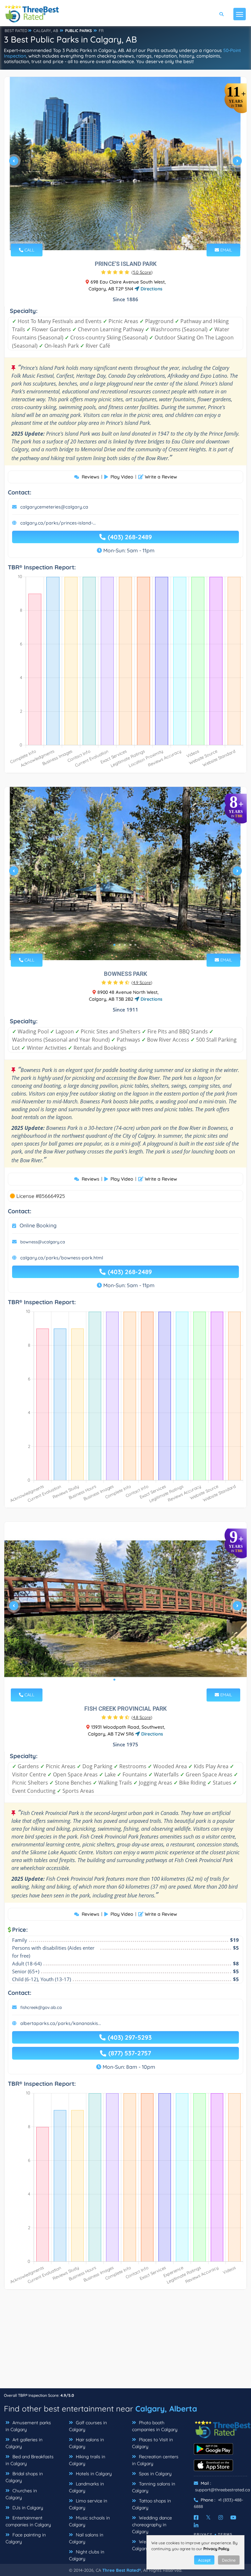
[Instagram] (221, 2517)
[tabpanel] (125, 164)
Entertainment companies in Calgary (28, 2521)
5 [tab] (135, 235)
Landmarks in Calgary (86, 2487)
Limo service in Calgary (88, 2504)
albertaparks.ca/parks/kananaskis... (61, 2023)
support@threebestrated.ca (223, 2490)
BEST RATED (16, 31)
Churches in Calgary (21, 2494)
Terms (225, 2534)
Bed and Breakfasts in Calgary (30, 2460)
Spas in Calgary (155, 2474)
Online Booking (38, 1225)
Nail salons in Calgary (86, 2538)
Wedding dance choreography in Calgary (152, 2525)
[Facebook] (196, 2517)
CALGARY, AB (46, 31)
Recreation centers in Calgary (155, 2460)
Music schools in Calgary (89, 2521)
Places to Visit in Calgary (152, 2443)
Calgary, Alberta (166, 2409)
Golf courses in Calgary (88, 2426)
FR (101, 31)
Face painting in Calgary (26, 2538)
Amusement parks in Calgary (28, 2426)
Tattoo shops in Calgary (151, 2504)
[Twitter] (208, 2517)
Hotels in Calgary (93, 2474)
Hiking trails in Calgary (87, 2460)
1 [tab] (114, 235)
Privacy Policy (216, 2549)
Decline (229, 2560)
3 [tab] (125, 235)
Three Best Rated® (122, 2570)
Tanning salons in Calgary (154, 2487)
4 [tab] (130, 235)
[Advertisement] (125, 2342)
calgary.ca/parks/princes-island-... (58, 523)
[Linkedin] (196, 2525)
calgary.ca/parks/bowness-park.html (62, 1258)
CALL (29, 250)
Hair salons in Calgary (86, 2443)
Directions (151, 289)
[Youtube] (233, 2517)
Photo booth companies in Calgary (155, 2426)
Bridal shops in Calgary (24, 2477)
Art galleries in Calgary (24, 2443)
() (142, 272)
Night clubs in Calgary (87, 2555)
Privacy (203, 2534)
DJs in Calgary (27, 2508)
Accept (204, 2560)
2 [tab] (120, 235)
